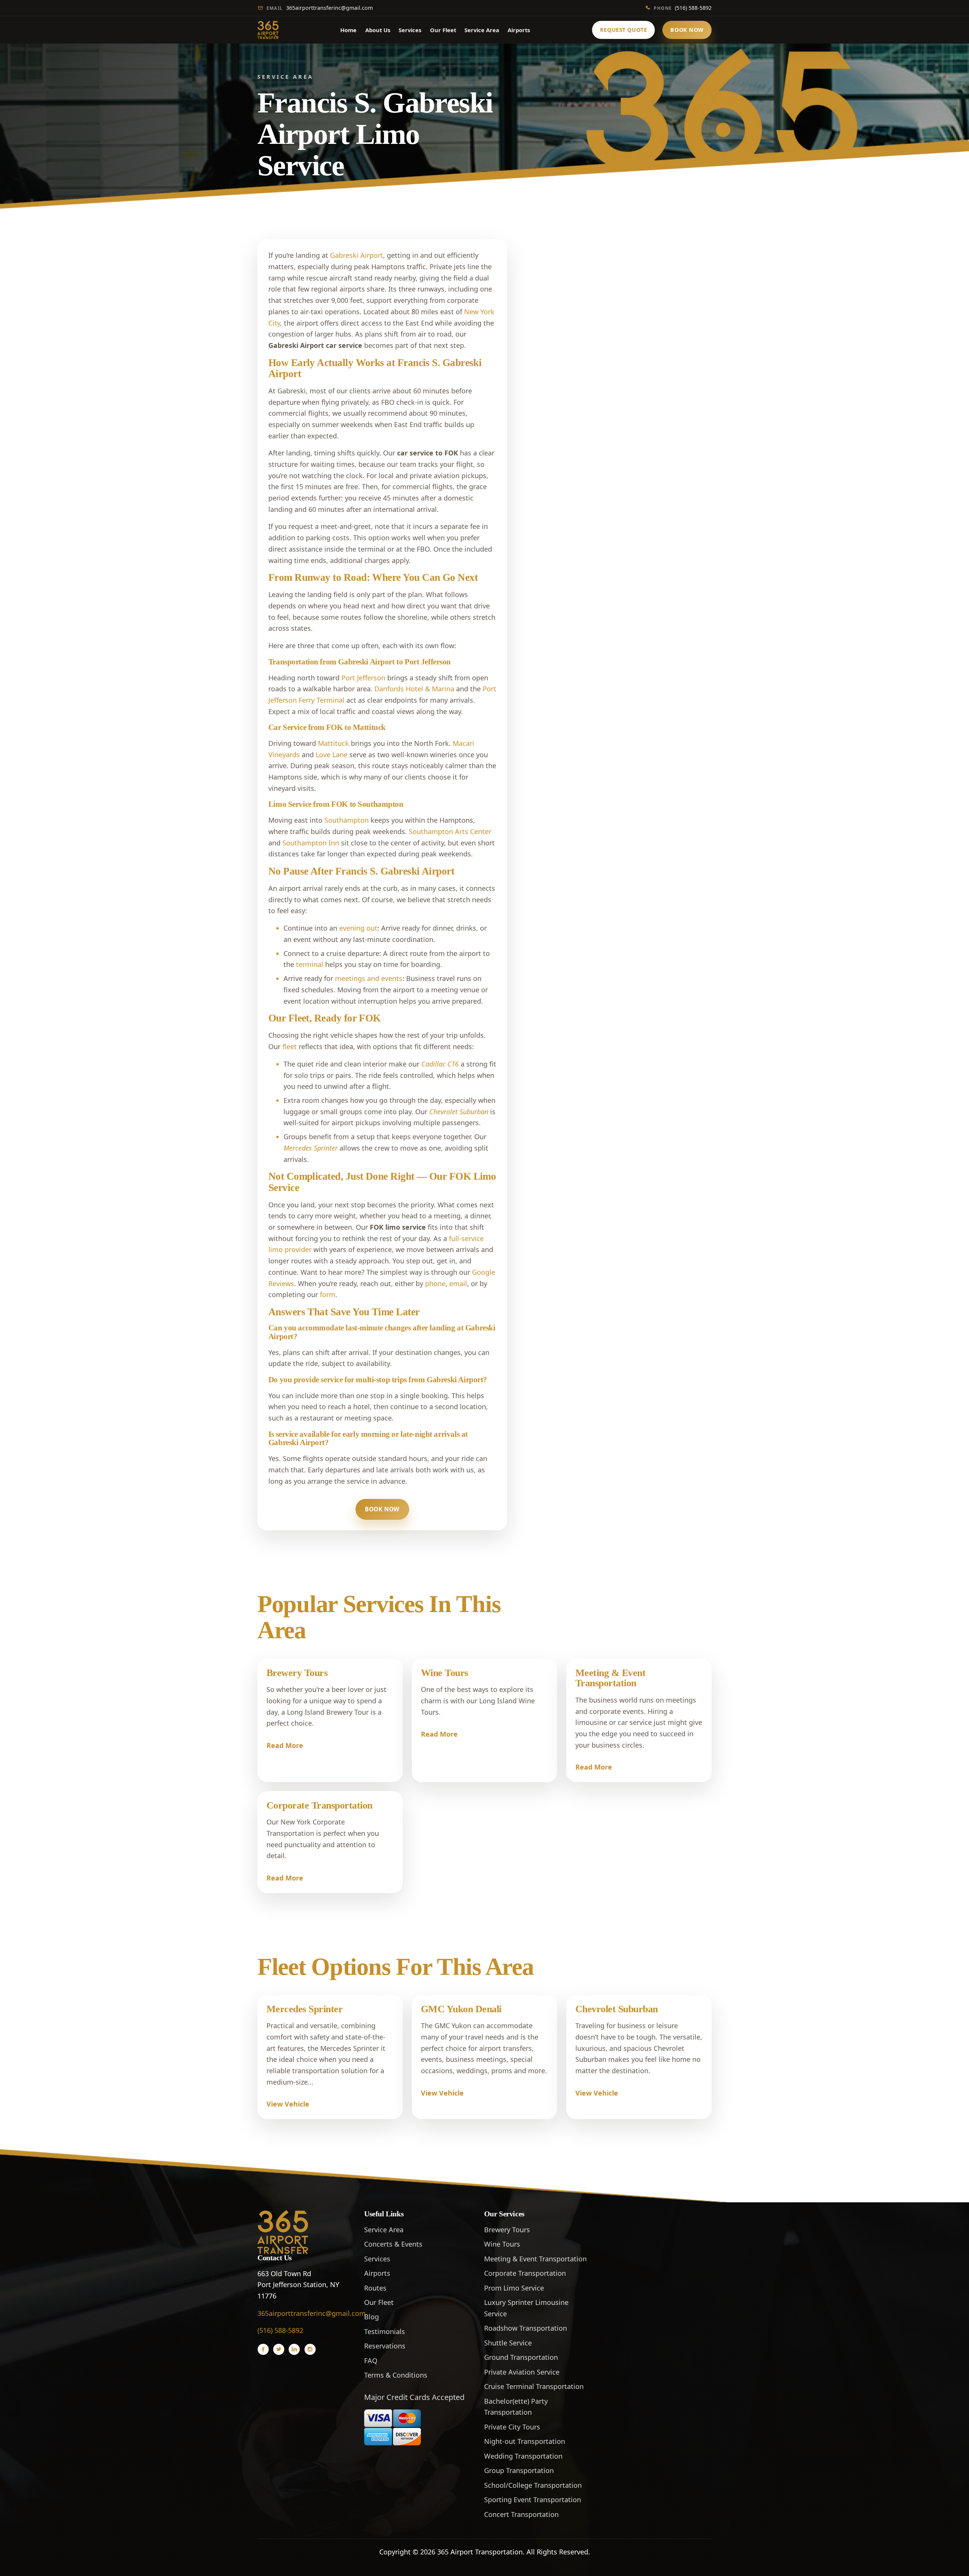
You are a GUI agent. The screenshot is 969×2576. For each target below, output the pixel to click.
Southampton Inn (311, 843)
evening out (358, 928)
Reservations (385, 2346)
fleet (290, 1046)
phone (435, 1283)
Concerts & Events (393, 2244)
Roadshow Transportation (526, 2328)
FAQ (371, 2361)
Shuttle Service (508, 2343)
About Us (378, 30)
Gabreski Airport (357, 255)
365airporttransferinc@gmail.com (320, 8)
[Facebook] (263, 2349)
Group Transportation (519, 2470)
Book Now (687, 30)
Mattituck (333, 743)
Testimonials (385, 2331)
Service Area (482, 30)
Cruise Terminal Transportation (534, 2386)
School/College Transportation (533, 2485)
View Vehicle (288, 2104)
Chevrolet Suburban (617, 2009)
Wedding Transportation (523, 2456)
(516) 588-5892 (683, 8)
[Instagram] (310, 2349)
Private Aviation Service (522, 2372)
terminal (310, 964)
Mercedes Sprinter (305, 2009)
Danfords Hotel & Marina (414, 689)
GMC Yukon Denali (461, 2009)
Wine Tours (445, 1673)
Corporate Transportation (319, 1805)
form (328, 1294)
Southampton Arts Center (450, 831)
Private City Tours (512, 2427)
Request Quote (624, 30)
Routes (375, 2288)
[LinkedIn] (294, 2349)
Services (410, 30)
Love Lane (332, 755)
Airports (519, 30)
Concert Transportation (521, 2514)
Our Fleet (443, 30)
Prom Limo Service (514, 2288)
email (458, 1283)
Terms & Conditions (396, 2375)
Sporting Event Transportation (533, 2500)
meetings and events (369, 978)
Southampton (347, 820)
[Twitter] (279, 2349)
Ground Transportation (521, 2357)
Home (348, 30)
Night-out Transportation (525, 2441)
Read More (285, 1745)
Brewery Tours (297, 1673)
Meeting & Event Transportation (610, 1678)
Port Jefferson (363, 678)
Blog (372, 2317)
